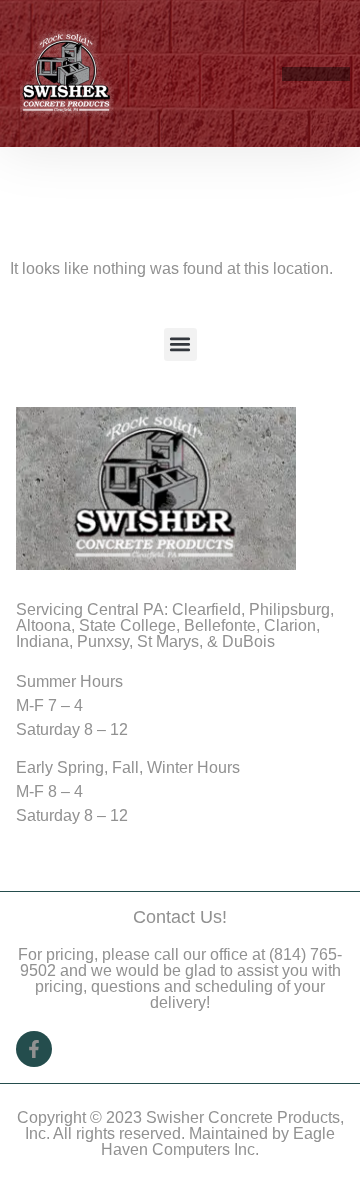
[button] (339, 74)
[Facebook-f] (34, 1049)
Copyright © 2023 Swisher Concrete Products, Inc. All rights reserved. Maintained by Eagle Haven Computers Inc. (180, 1133)
